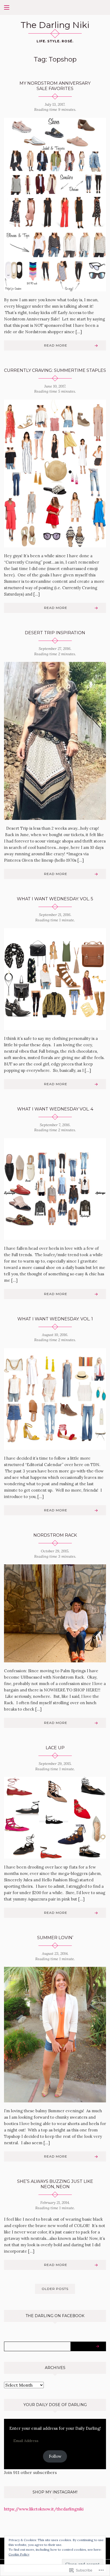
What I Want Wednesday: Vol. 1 (55, 1319)
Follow (55, 2456)
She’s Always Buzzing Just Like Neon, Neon (55, 2184)
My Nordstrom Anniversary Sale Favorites (55, 86)
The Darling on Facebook (55, 2316)
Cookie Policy (19, 2554)
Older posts (55, 2289)
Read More (56, 345)
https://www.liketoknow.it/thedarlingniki (44, 2509)
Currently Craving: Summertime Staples (55, 370)
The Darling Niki (55, 25)
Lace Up (55, 1748)
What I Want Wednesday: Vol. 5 (55, 899)
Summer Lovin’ (55, 1938)
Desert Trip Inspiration (55, 633)
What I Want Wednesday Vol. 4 (55, 1109)
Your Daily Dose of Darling (55, 2405)
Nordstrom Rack (55, 1535)
